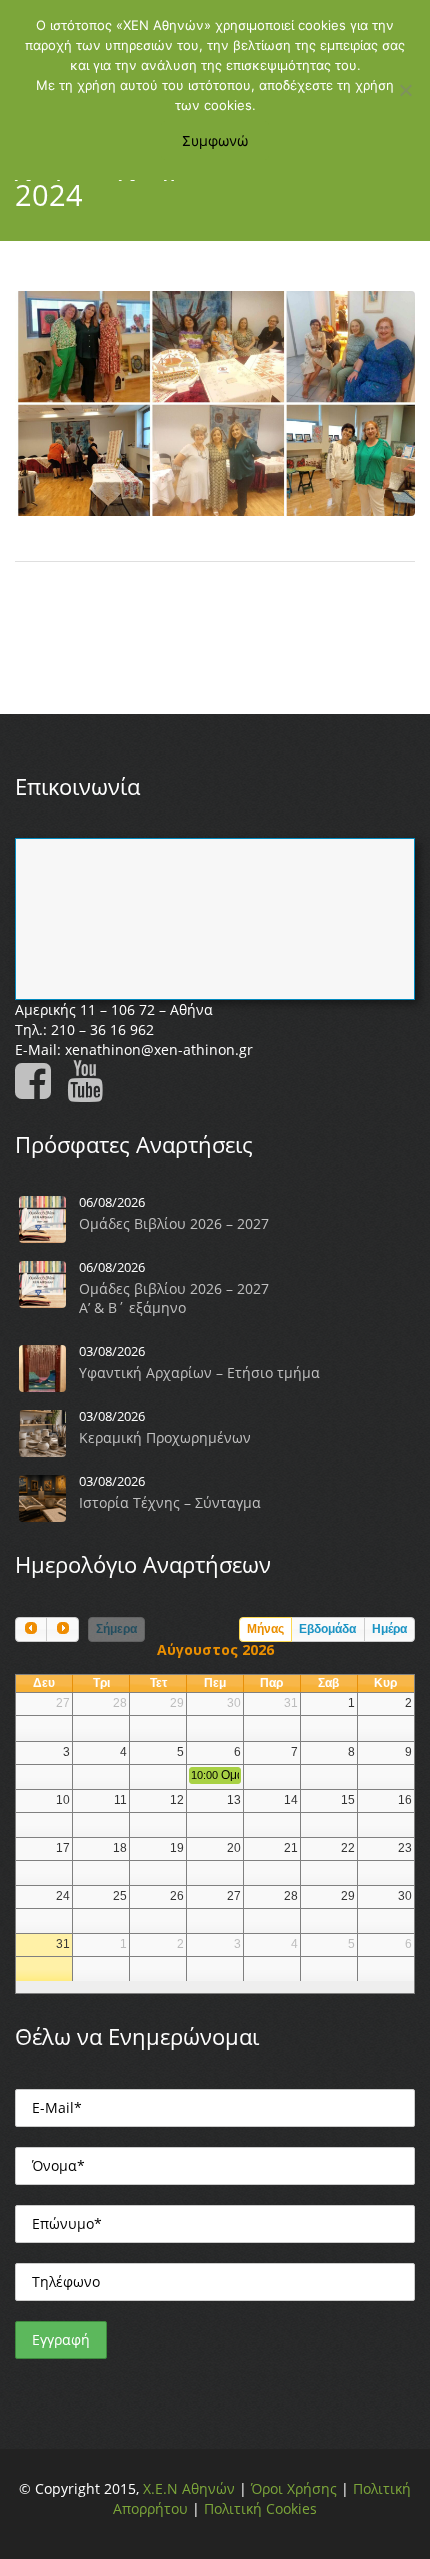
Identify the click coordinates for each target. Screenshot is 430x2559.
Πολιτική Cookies (260, 2508)
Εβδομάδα (327, 1629)
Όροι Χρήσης (294, 2488)
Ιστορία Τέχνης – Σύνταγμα (170, 1502)
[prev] (31, 1629)
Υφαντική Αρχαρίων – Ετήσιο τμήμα (199, 1372)
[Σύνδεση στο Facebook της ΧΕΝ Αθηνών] (39, 1090)
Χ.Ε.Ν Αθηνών (189, 2488)
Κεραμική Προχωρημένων (165, 1437)
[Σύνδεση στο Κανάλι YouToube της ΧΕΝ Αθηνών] (91, 1090)
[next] (62, 1629)
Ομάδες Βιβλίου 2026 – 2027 (174, 1223)
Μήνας (265, 1629)
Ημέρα (389, 1629)
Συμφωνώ (215, 140)
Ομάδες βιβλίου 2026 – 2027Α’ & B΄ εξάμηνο (174, 1298)
